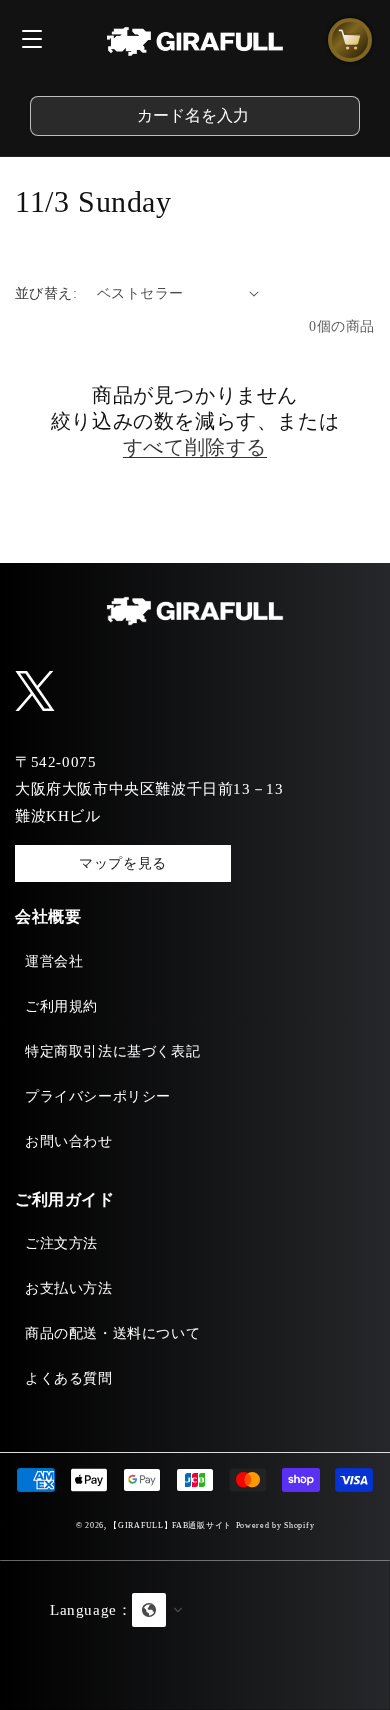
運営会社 (54, 961)
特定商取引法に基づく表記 (112, 1051)
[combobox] (195, 116)
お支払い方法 (69, 1288)
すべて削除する (195, 447)
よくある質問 (69, 1378)
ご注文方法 (61, 1243)
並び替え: (46, 293)
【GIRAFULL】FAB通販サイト (170, 1525)
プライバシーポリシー (98, 1096)
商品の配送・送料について (112, 1333)
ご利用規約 (61, 1006)
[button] (195, 1635)
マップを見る (123, 863)
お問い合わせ (69, 1141)
